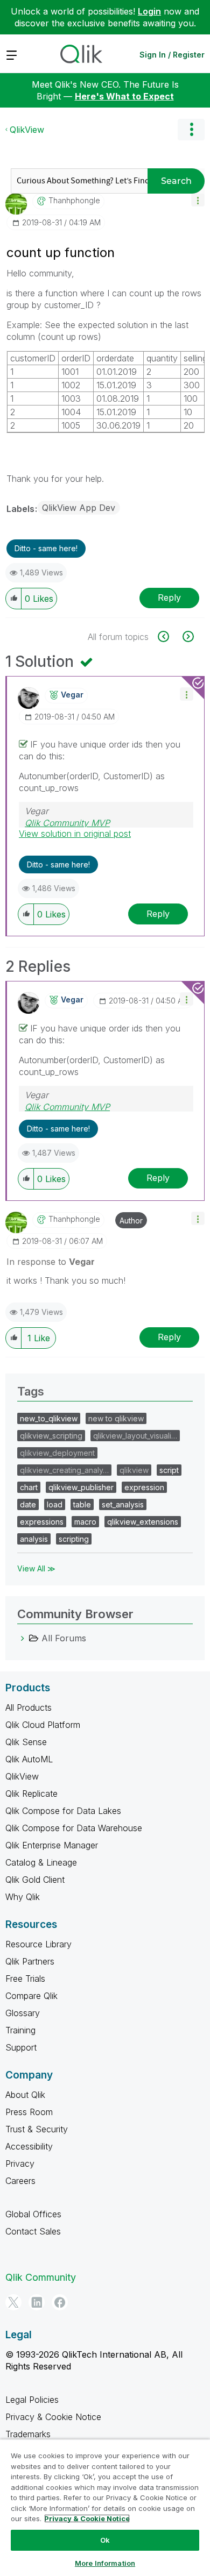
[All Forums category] (23, 1638)
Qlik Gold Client (35, 1880)
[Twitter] (13, 2302)
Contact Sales (33, 2231)
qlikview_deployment (57, 1453)
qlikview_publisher (81, 1487)
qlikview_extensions (143, 1522)
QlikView (27, 130)
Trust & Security (37, 2129)
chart (29, 1487)
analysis (34, 1539)
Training (20, 2030)
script (169, 1470)
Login (149, 11)
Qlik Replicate (31, 1794)
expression (144, 1487)
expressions (42, 1522)
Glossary (23, 2013)
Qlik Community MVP (67, 823)
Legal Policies (32, 2400)
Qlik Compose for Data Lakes (63, 1811)
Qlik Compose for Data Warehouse (74, 1828)
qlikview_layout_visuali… (135, 1436)
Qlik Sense (26, 1742)
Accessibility (29, 2146)
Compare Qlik (31, 1996)
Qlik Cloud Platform (43, 1725)
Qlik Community (41, 2277)
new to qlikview (116, 1418)
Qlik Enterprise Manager (52, 1845)
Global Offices (33, 2214)
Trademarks (28, 2434)
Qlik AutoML (29, 1759)
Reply (169, 597)
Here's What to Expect (124, 96)
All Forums (64, 1638)
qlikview (134, 1470)
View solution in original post (75, 834)
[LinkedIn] (37, 2302)
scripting (74, 1539)
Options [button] (191, 130)
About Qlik (25, 2095)
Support (21, 2047)
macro (85, 1522)
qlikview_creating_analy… (64, 1470)
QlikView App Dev (79, 508)
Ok (105, 2540)
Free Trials (25, 1979)
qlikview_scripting (51, 1436)
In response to (51, 1262)
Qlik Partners (30, 1961)
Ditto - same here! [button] (46, 548)
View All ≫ (36, 1568)
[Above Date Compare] (169, 636)
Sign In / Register (172, 55)
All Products (29, 1707)
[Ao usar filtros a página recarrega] (187, 636)
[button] (198, 200)
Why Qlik (23, 1897)
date (28, 1504)
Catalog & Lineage (41, 1862)
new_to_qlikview (49, 1418)
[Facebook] (60, 2302)
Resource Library (38, 1944)
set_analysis (123, 1504)
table (82, 1504)
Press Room (29, 2112)
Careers (20, 2181)
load (55, 1504)
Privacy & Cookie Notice (53, 2417)
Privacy (20, 2164)
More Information (105, 2563)
